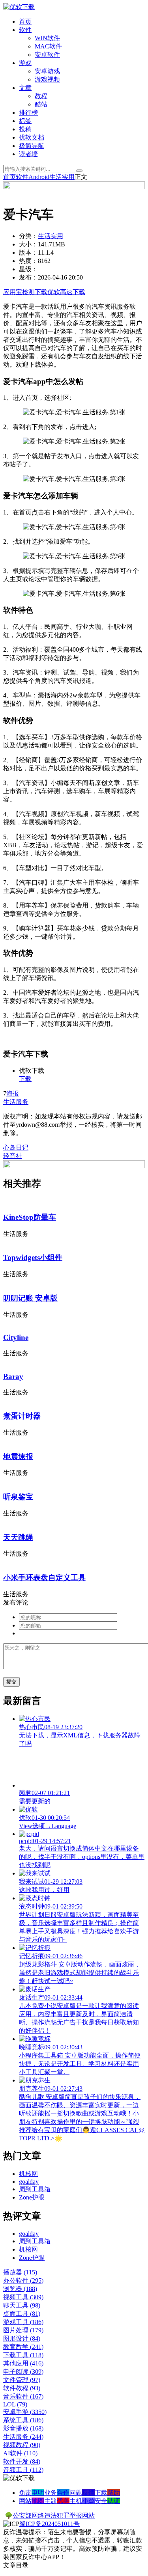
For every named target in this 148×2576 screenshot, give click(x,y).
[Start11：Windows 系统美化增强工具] (74, 1166)
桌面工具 (22, 2314)
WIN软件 (47, 38)
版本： (28, 253)
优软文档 (32, 137)
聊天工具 (22, 2305)
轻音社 (13, 1156)
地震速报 (18, 1457)
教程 (41, 96)
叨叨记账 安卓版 (30, 1298)
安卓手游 (25, 2412)
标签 (25, 121)
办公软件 (23, 2281)
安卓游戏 (47, 71)
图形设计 (22, 2338)
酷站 (41, 104)
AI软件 (20, 2453)
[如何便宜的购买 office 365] (74, 187)
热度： (28, 261)
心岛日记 (16, 1147)
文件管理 (22, 2380)
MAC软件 (48, 46)
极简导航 (32, 146)
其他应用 (23, 2363)
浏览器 (20, 2289)
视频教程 (22, 2445)
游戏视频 (47, 79)
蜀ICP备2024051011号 (50, 2524)
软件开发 (22, 2461)
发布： (28, 277)
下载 (25, 1079)
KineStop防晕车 (30, 1217)
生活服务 (16, 1102)
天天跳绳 (18, 1537)
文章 (25, 88)
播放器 (20, 2272)
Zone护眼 (32, 2197)
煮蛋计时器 (22, 1416)
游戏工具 (23, 2322)
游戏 (25, 63)
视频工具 (23, 2297)
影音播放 (23, 2428)
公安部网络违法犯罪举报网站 (54, 2515)
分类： (28, 236)
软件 (25, 30)
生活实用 (62, 177)
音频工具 (23, 2470)
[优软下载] (19, 7)
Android (39, 177)
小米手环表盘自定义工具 (44, 1578)
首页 (25, 21)
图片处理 (23, 2330)
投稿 (25, 129)
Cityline (16, 1337)
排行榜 (28, 113)
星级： (28, 269)
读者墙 (28, 154)
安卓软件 (47, 55)
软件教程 (22, 2388)
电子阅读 (23, 2372)
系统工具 (23, 2420)
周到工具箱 (35, 2189)
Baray (13, 1377)
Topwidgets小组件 (33, 1257)
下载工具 (23, 2355)
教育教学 (23, 2347)
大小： (28, 244)
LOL (15, 2404)
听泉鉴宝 (18, 1497)
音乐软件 (23, 2396)
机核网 (28, 2174)
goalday (29, 2182)
